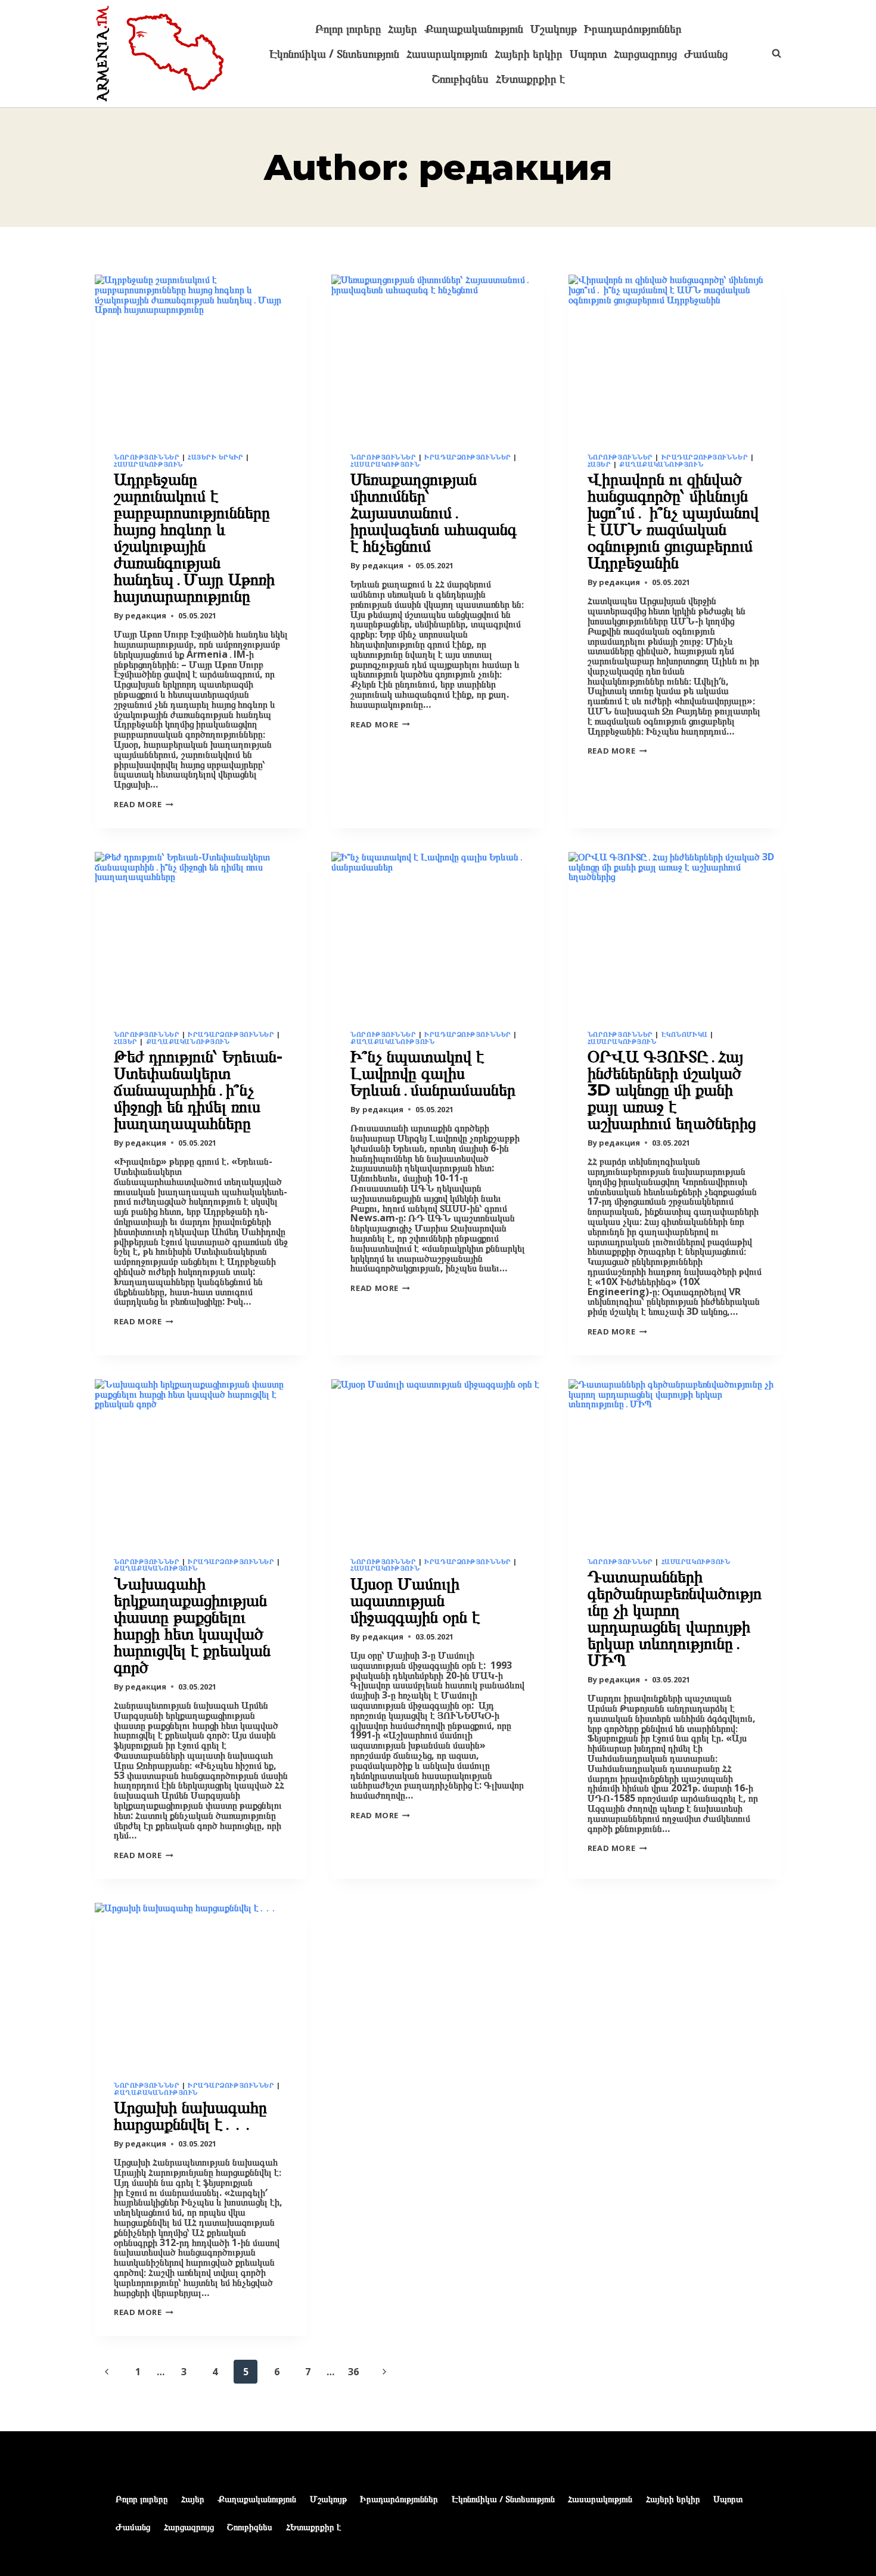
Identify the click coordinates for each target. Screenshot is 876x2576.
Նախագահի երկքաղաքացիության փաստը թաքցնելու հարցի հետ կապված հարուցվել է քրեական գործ (192, 1625)
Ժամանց (706, 54)
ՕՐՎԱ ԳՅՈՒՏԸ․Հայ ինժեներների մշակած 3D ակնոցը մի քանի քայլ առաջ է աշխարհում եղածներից (672, 1090)
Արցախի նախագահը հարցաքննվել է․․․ (190, 2115)
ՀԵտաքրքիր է (530, 79)
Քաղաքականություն (474, 29)
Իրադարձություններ (633, 29)
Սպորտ (588, 54)
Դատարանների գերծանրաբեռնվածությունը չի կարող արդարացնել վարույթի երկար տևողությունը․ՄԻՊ (675, 1618)
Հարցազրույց (645, 54)
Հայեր (403, 29)
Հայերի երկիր (529, 54)
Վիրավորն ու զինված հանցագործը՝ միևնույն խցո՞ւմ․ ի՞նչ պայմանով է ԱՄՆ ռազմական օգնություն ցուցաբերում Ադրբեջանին (673, 521)
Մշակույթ (554, 29)
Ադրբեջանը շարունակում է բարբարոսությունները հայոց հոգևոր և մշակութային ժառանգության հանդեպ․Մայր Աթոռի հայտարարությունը (194, 537)
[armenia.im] (160, 54)
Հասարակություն (447, 54)
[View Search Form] (771, 54)
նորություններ (147, 457)
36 (353, 2372)
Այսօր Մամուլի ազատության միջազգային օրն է (415, 1600)
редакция (146, 615)
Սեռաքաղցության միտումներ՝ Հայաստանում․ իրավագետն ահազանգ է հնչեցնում (434, 512)
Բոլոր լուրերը (348, 29)
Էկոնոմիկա (685, 1034)
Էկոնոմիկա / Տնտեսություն (334, 54)
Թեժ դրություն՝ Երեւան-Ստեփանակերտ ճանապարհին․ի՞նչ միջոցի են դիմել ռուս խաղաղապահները (198, 1090)
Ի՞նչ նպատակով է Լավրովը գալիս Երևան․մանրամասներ (433, 1073)
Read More (144, 804)
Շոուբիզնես (460, 79)
